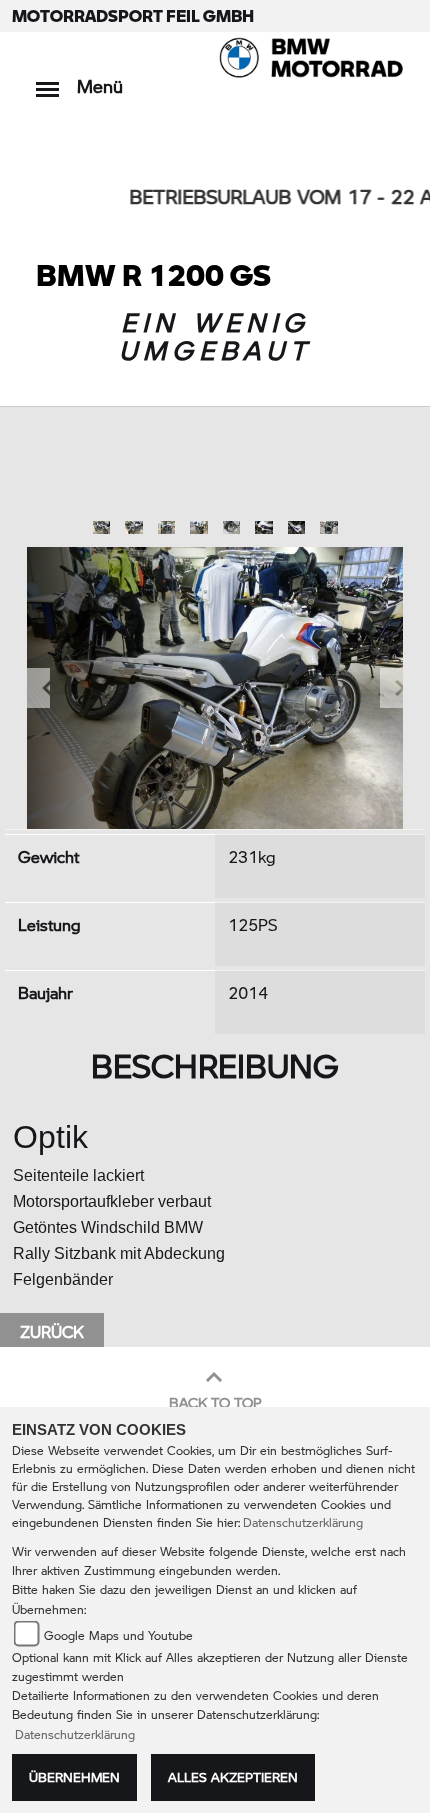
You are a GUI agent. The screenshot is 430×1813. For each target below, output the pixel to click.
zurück (52, 1331)
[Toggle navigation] (47, 79)
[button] (38, 687)
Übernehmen (74, 1777)
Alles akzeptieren (233, 1777)
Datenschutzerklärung (303, 1522)
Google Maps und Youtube (118, 1635)
